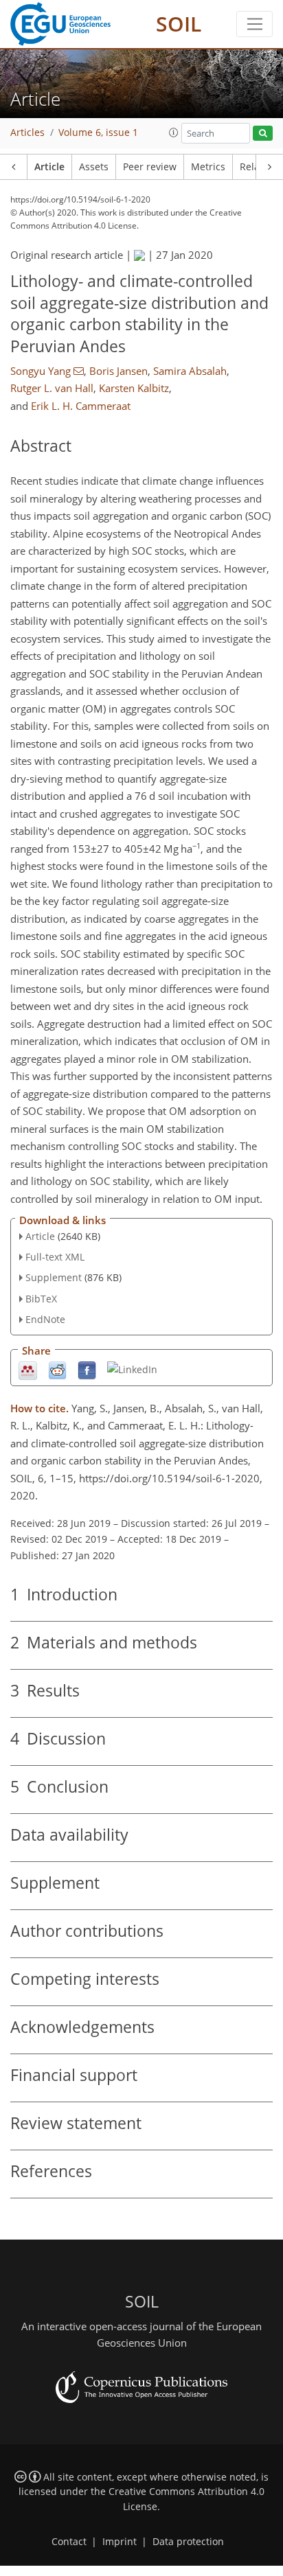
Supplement (54, 1277)
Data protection (188, 2542)
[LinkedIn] (132, 1369)
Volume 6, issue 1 (98, 133)
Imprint (120, 2542)
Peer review (150, 167)
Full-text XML (55, 1257)
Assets (94, 167)
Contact (69, 2542)
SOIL (179, 24)
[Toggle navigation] (254, 24)
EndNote (45, 1319)
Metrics (208, 167)
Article (49, 167)
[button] (174, 133)
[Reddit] (57, 1369)
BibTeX (41, 1299)
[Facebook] (87, 1369)
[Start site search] (263, 134)
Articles (27, 133)
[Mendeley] (28, 1369)
